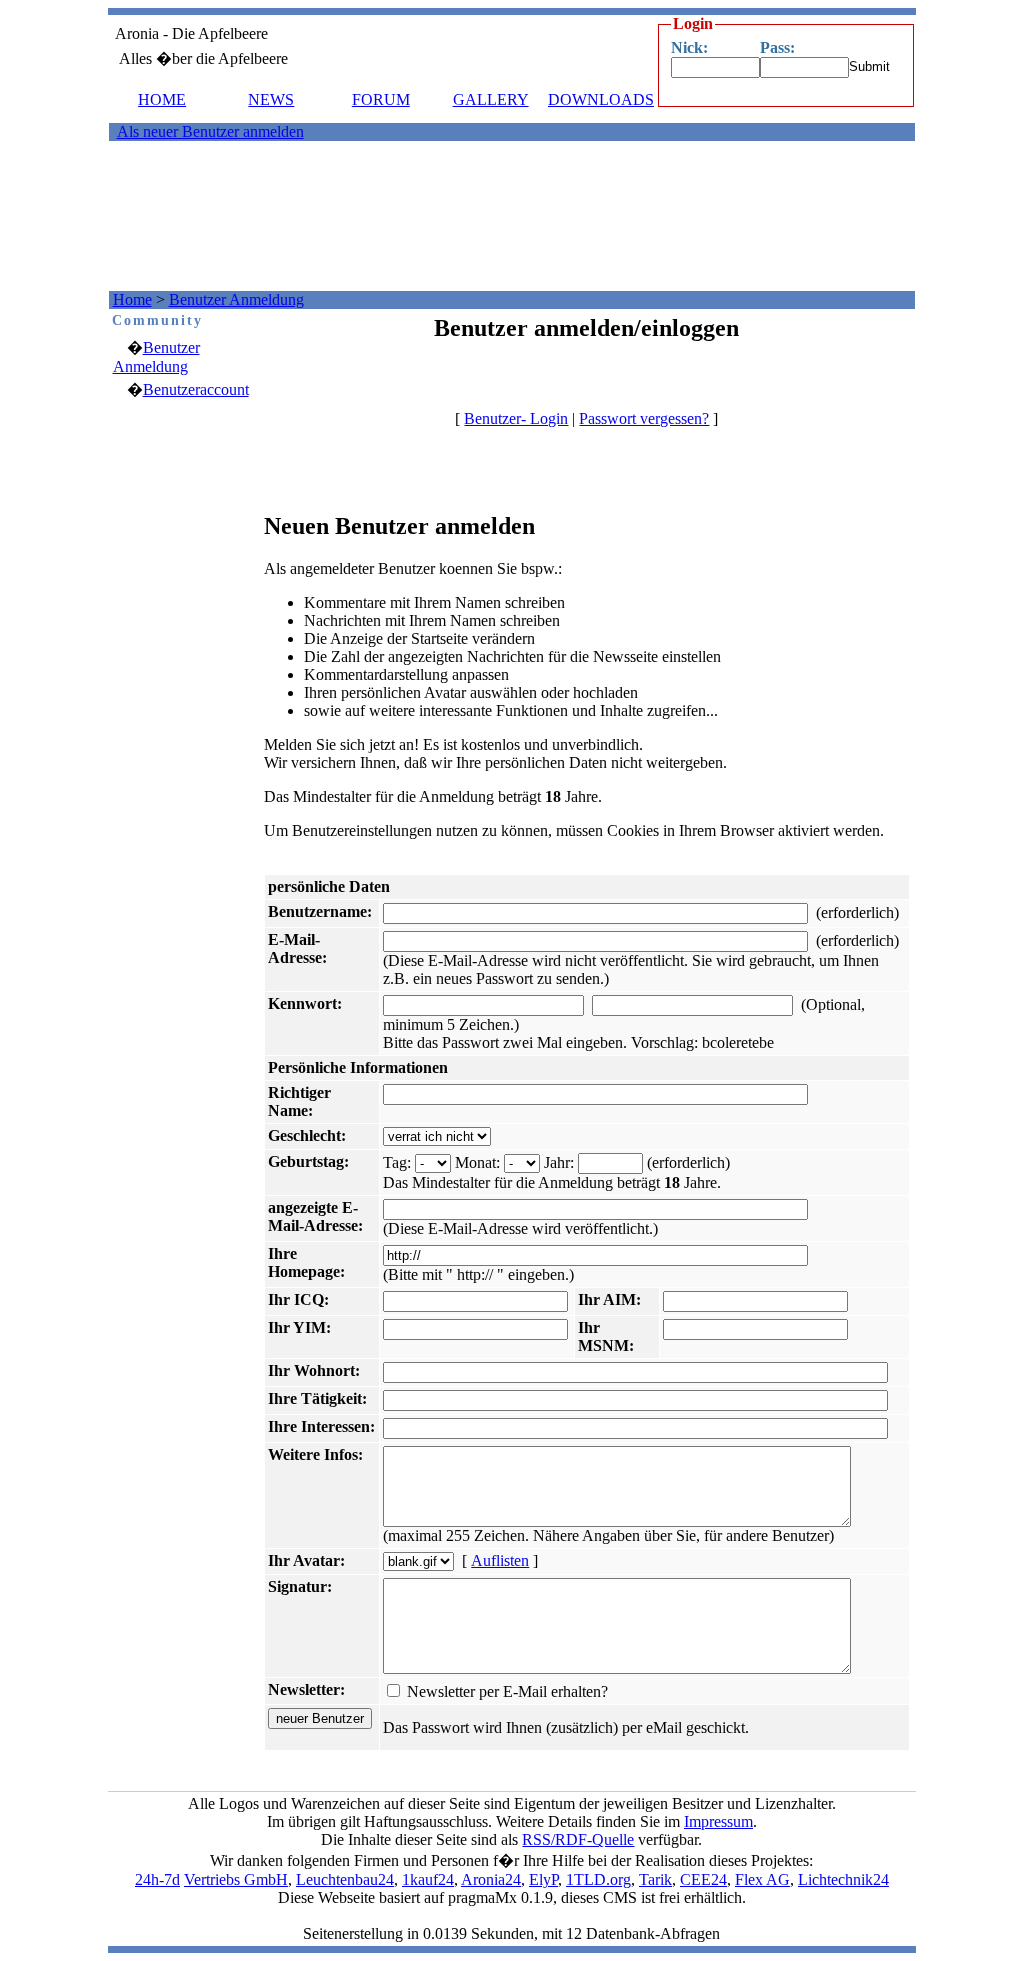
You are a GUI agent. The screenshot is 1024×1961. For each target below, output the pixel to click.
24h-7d (157, 1879)
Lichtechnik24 (843, 1879)
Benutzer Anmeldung (236, 299)
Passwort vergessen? (644, 418)
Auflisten (500, 1560)
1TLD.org (598, 1879)
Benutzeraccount (196, 389)
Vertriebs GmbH (236, 1879)
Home (132, 299)
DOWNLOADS (601, 99)
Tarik (655, 1879)
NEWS (271, 99)
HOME (162, 99)
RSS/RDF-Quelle (578, 1839)
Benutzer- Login (516, 418)
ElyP (543, 1879)
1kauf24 (428, 1879)
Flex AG (762, 1879)
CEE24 (703, 1879)
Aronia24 (491, 1879)
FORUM (381, 99)
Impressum (718, 1821)
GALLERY (491, 99)
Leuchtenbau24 (345, 1879)
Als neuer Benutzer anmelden (210, 131)
